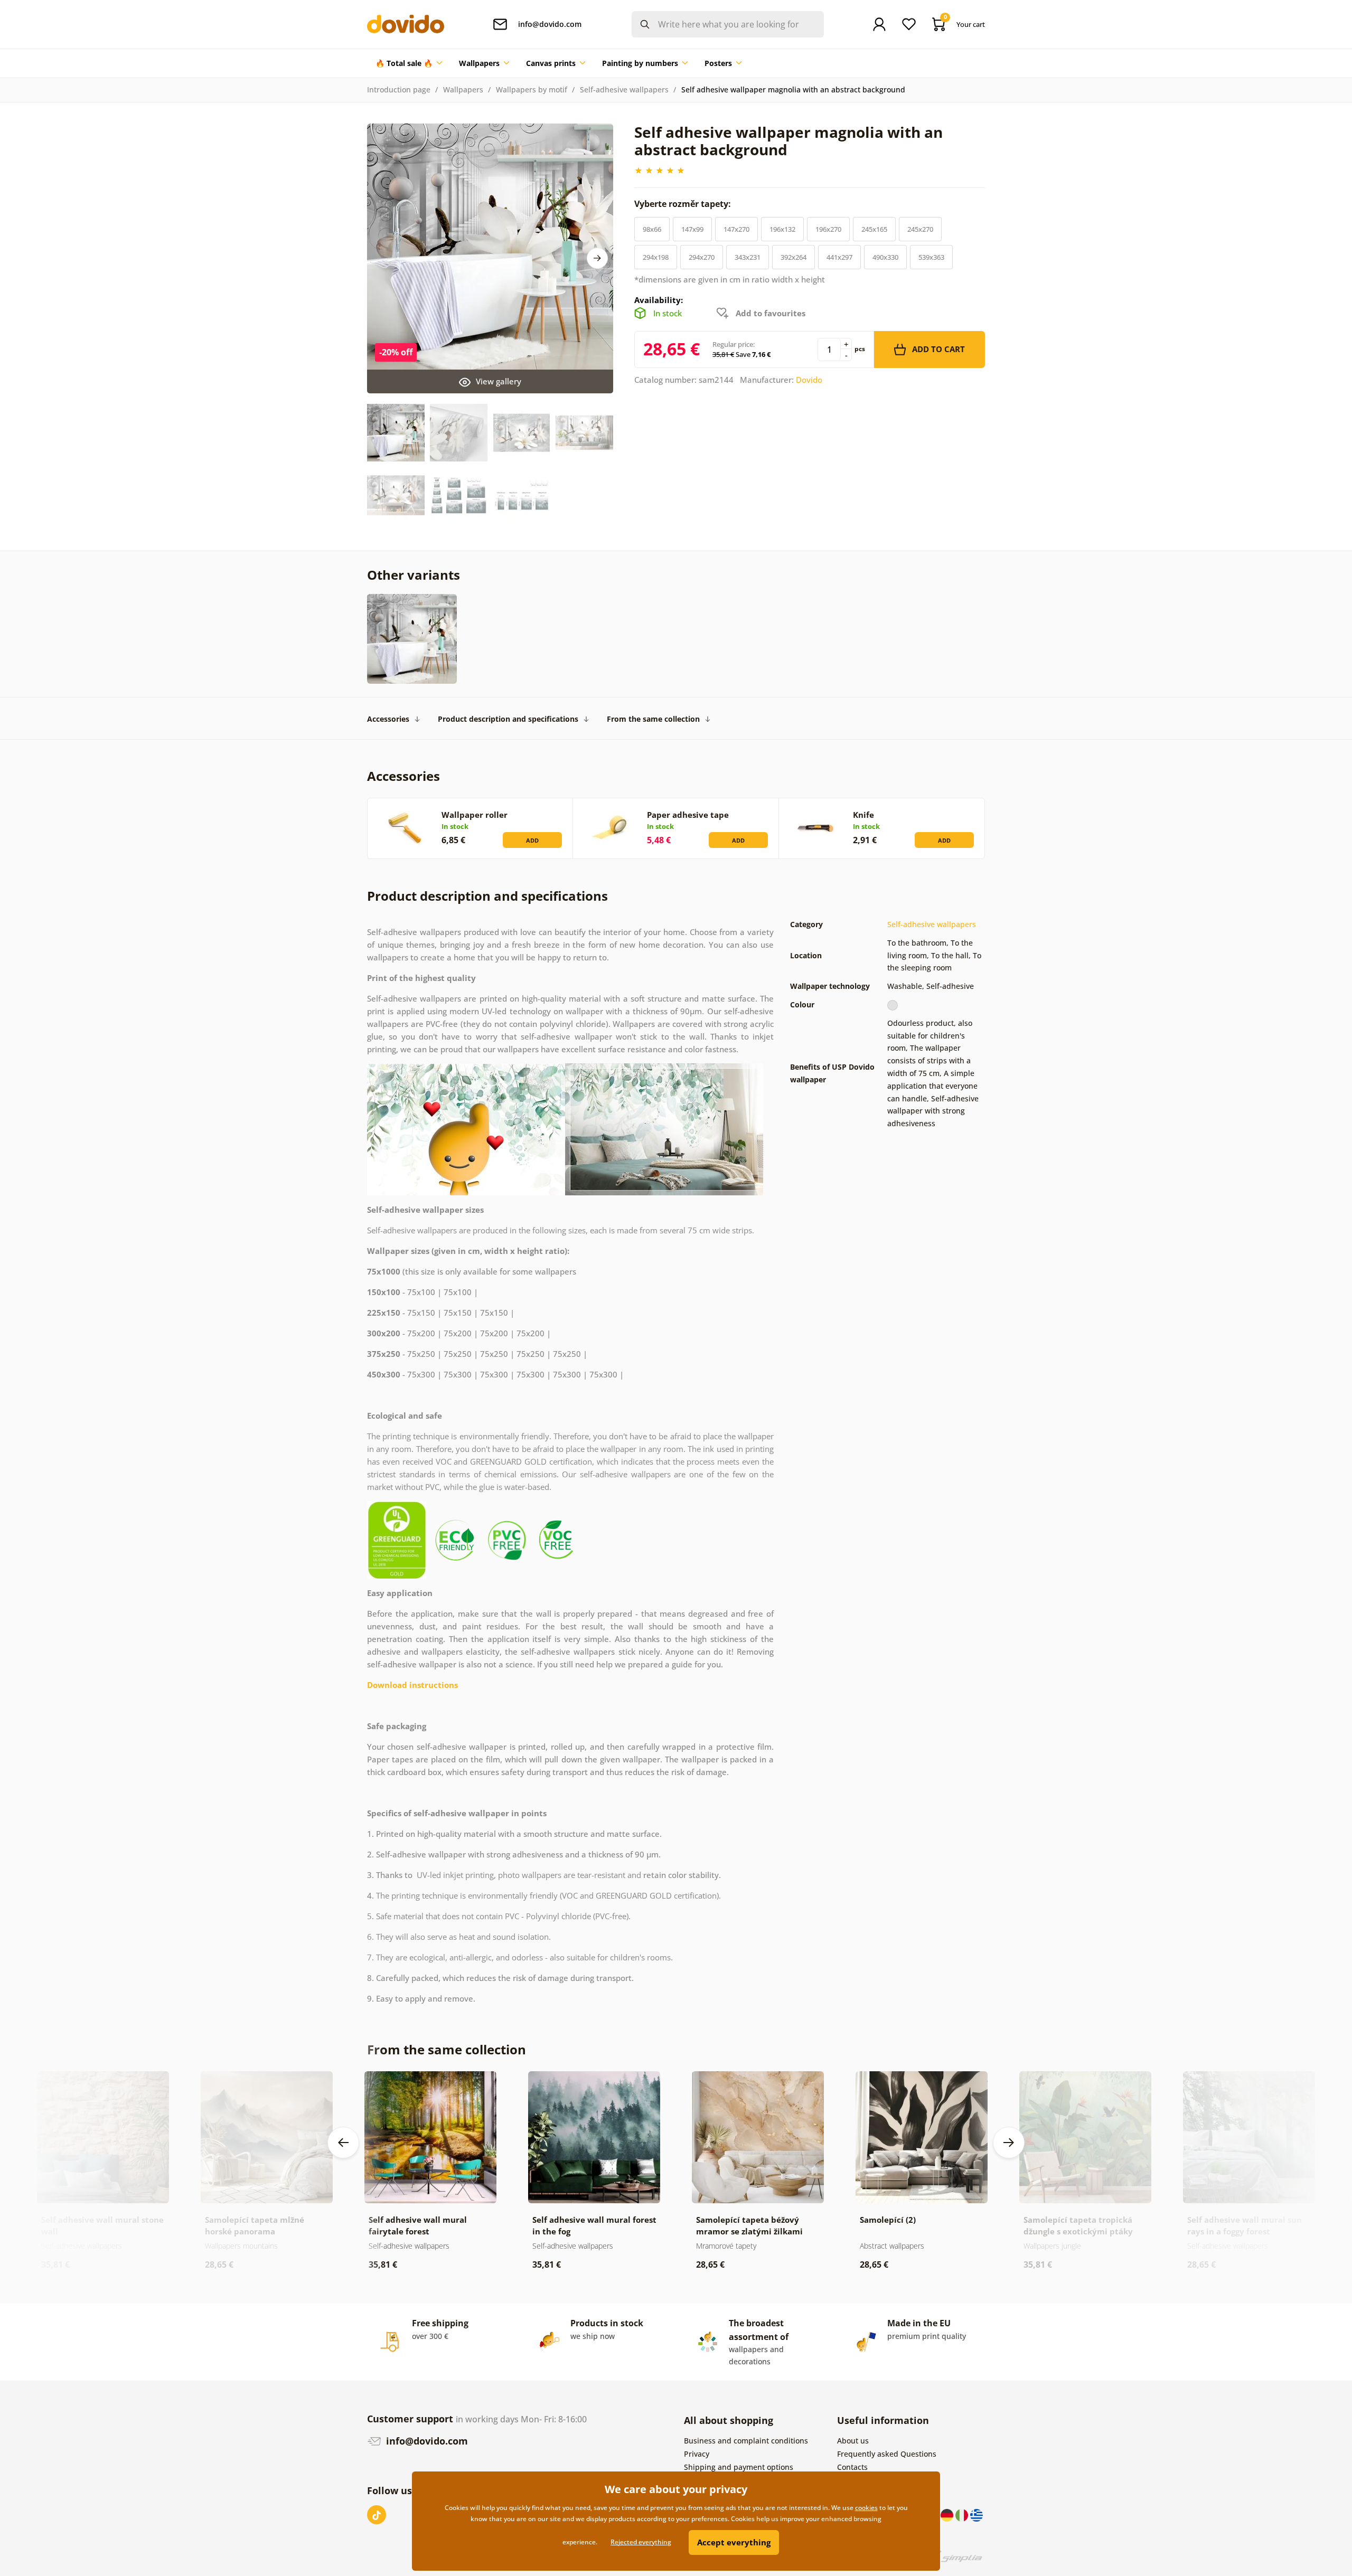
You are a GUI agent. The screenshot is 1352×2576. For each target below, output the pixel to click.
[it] (963, 2514)
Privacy (697, 2454)
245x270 (920, 229)
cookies (866, 2508)
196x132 (782, 229)
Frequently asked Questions (887, 2454)
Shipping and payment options (739, 2467)
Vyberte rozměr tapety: (684, 204)
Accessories (388, 719)
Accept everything (734, 2542)
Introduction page (399, 89)
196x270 (828, 229)
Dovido (809, 380)
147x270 (736, 229)
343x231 (748, 257)
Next (597, 258)
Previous (343, 2143)
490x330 (885, 257)
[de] (948, 2514)
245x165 (874, 229)
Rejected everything (641, 2542)
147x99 (692, 229)
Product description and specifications (508, 719)
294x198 (656, 257)
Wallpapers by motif (532, 89)
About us (853, 2441)
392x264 (794, 257)
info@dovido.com (426, 2441)
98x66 (652, 229)
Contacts (852, 2467)
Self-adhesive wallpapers (624, 89)
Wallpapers (463, 89)
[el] (977, 2514)
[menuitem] (409, 63)
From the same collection (653, 719)
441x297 (839, 257)
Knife (863, 815)
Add (532, 840)
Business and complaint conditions (746, 2441)
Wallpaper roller (475, 815)
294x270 (702, 257)
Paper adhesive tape (688, 815)
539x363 (931, 257)
